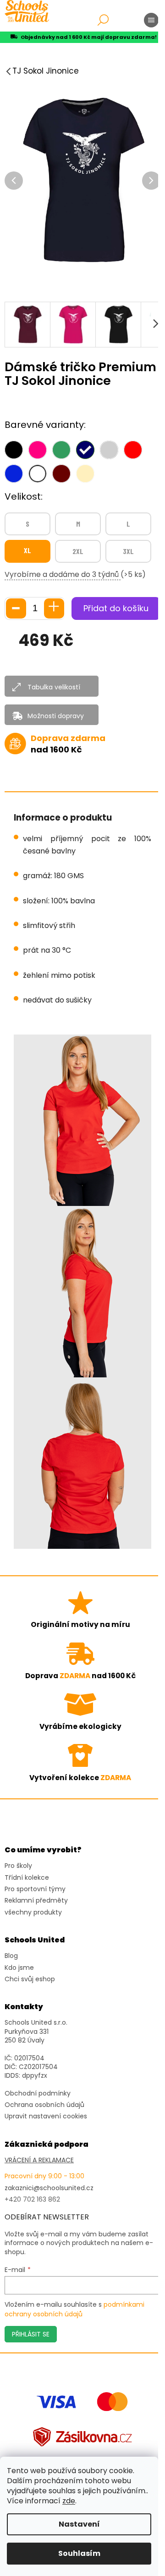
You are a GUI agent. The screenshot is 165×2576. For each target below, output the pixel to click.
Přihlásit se (31, 2334)
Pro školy (18, 1866)
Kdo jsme (19, 1968)
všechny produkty (33, 1912)
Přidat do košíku (116, 608)
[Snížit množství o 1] (16, 608)
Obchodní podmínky (38, 2093)
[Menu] (151, 20)
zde (69, 2501)
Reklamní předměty (36, 1901)
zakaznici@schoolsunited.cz (49, 2188)
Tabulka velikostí (54, 687)
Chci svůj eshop (30, 1979)
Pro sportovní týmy (35, 1889)
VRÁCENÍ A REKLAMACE (39, 2160)
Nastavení (79, 2524)
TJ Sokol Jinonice (46, 71)
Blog (11, 1956)
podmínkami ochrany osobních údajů (74, 2309)
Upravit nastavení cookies (46, 2116)
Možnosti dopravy (56, 716)
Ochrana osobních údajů (44, 2105)
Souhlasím (79, 2553)
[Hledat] (103, 20)
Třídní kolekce (27, 1878)
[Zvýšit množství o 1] (54, 608)
